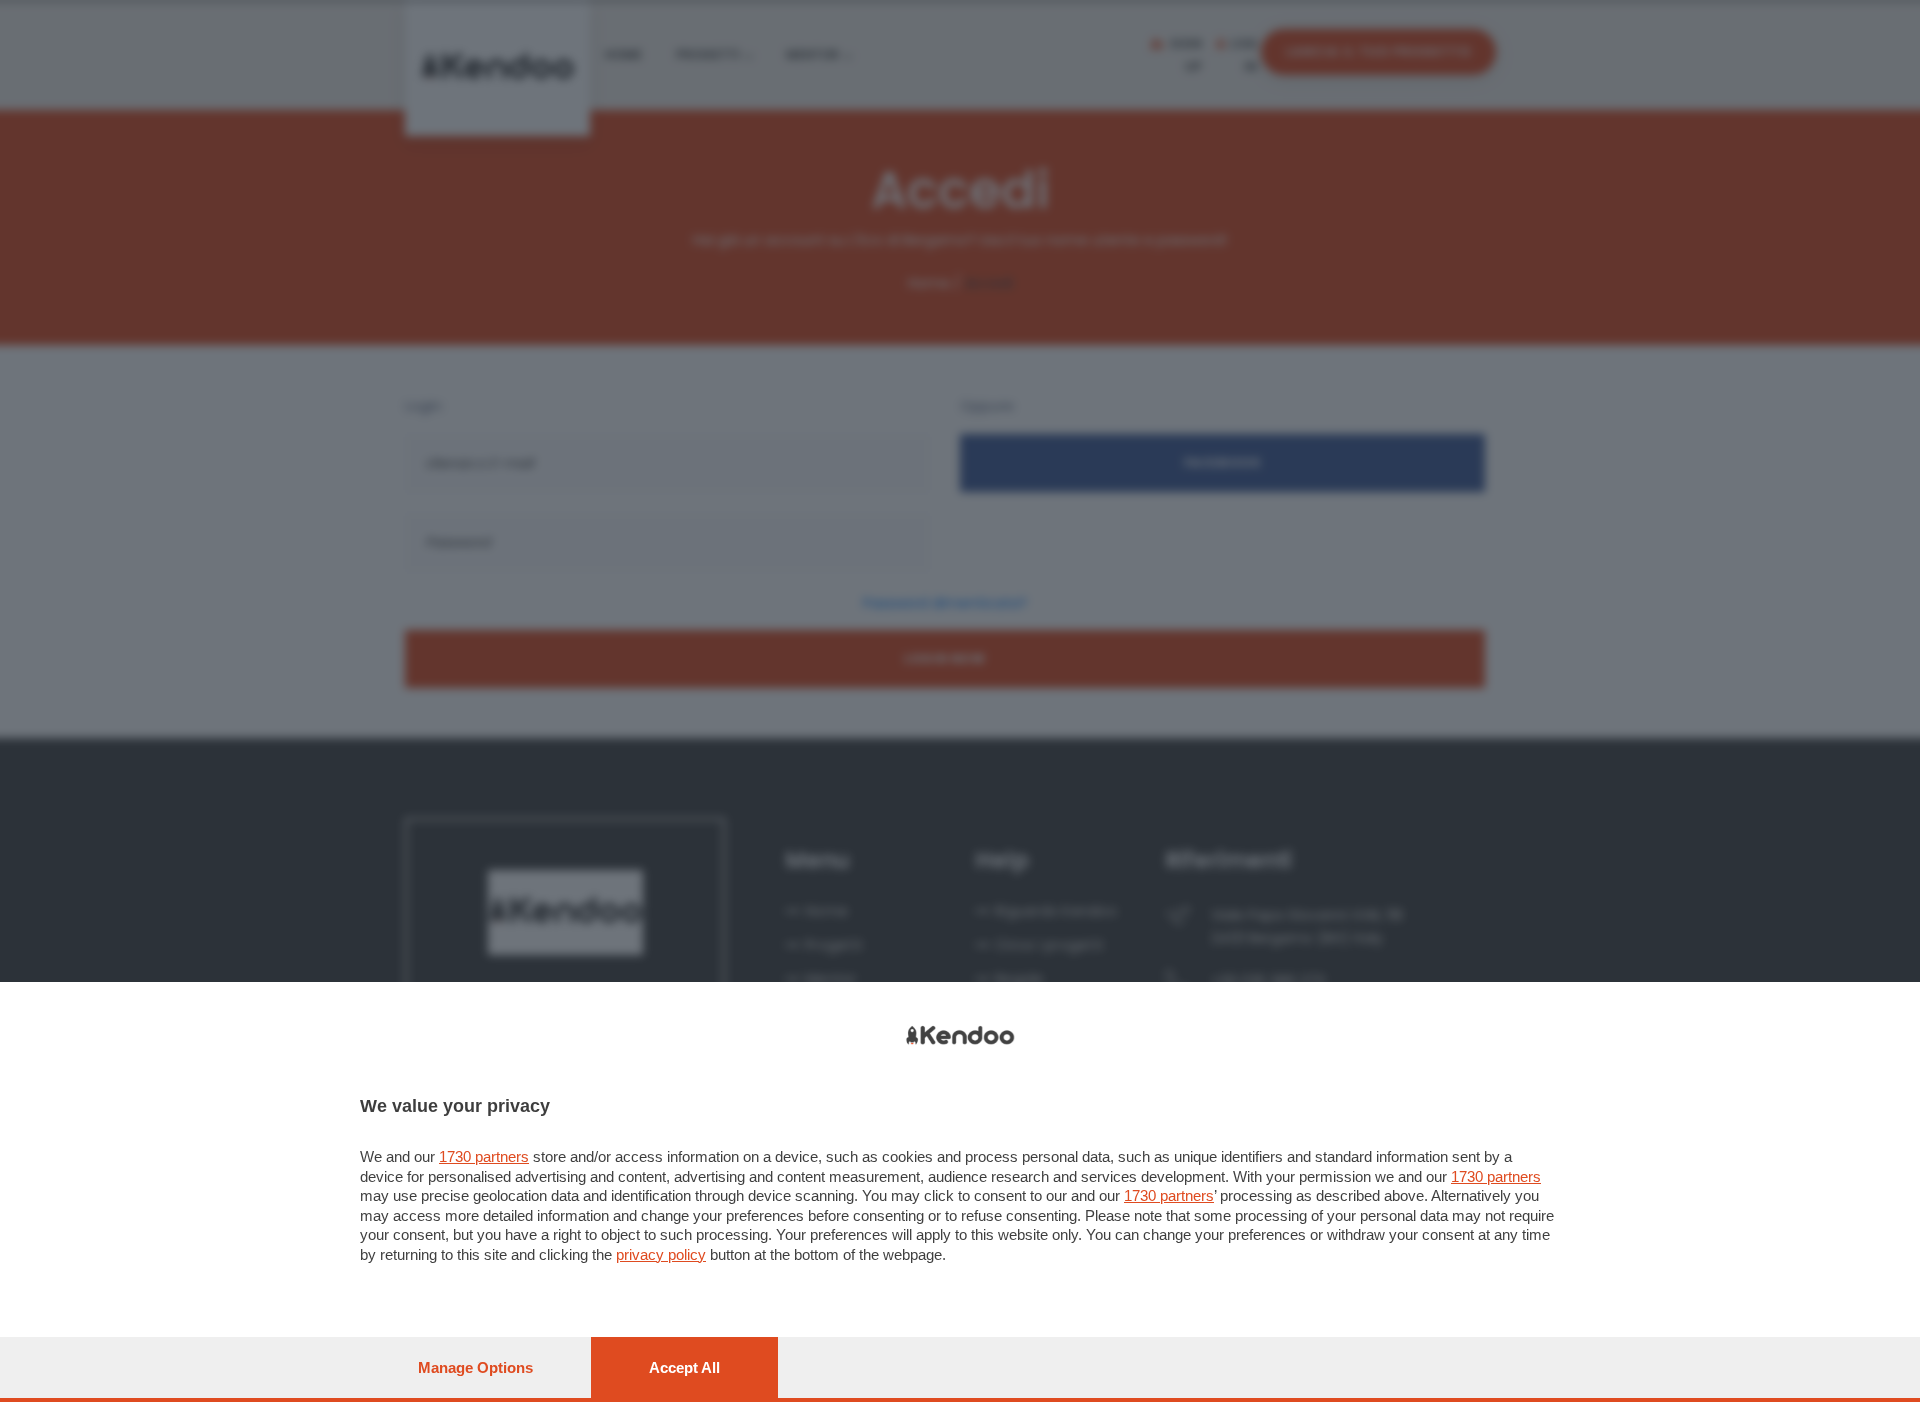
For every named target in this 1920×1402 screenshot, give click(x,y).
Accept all (684, 1367)
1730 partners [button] (484, 1156)
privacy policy (661, 1254)
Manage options (475, 1367)
